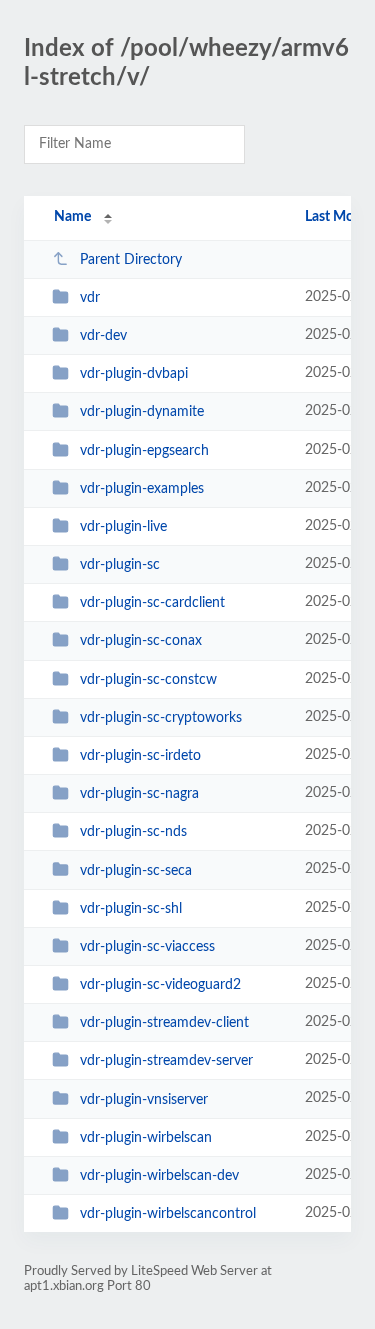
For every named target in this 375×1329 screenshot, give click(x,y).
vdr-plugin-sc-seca (136, 870)
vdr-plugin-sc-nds (133, 832)
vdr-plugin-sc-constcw (148, 680)
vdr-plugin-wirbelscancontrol (168, 1214)
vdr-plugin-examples (142, 489)
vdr (90, 298)
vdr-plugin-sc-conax (141, 641)
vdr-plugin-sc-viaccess (147, 947)
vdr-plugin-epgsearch (144, 451)
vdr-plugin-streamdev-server (166, 1061)
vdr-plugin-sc (120, 565)
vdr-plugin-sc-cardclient (152, 603)
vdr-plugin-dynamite (142, 412)
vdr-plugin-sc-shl (131, 909)
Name (72, 217)
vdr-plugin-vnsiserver (144, 1099)
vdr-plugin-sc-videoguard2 (160, 985)
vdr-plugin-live (123, 527)
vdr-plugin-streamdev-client (164, 1023)
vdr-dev (103, 336)
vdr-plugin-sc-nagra (139, 794)
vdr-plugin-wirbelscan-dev (159, 1176)
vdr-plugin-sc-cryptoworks (161, 718)
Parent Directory (131, 260)
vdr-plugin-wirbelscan (146, 1138)
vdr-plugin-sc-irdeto (140, 756)
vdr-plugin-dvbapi (134, 374)
